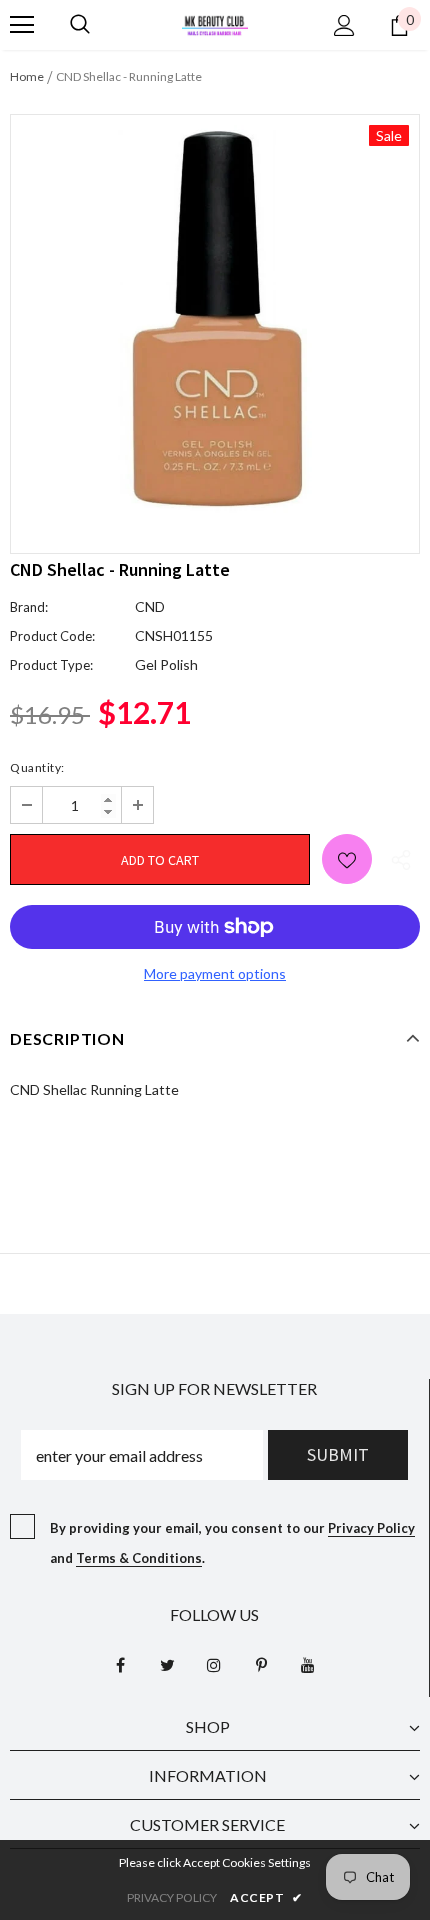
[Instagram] (214, 1664)
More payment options (215, 973)
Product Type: (51, 665)
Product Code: (52, 636)
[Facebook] (120, 1664)
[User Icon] (344, 25)
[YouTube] (308, 1664)
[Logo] (215, 23)
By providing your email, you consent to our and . (232, 1543)
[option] (215, 319)
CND (150, 606)
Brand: (29, 607)
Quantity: (37, 767)
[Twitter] (167, 1664)
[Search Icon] (80, 25)
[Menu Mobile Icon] (22, 25)
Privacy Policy (371, 1528)
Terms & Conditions (139, 1558)
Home (27, 76)
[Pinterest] (261, 1664)
